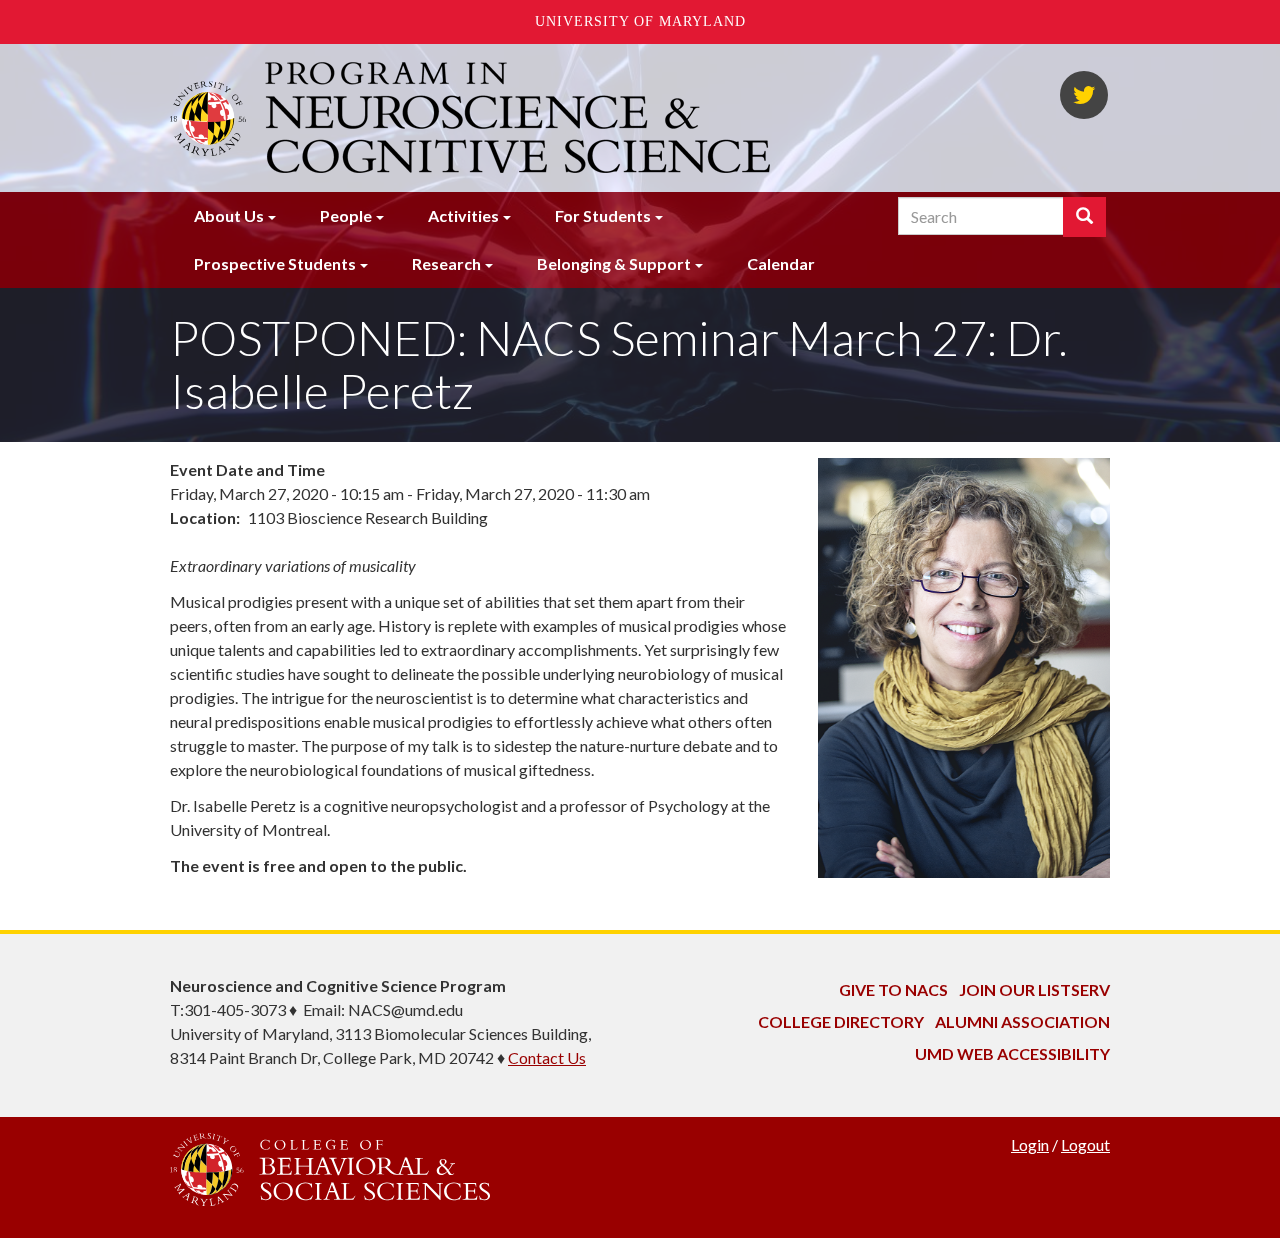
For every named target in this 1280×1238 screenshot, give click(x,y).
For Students (603, 215)
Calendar (781, 263)
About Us (229, 215)
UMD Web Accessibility (1012, 1053)
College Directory (841, 1021)
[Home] (520, 118)
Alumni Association (1022, 1021)
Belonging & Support (614, 263)
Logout (1085, 1144)
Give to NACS (893, 989)
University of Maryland (640, 21)
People (346, 215)
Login (1030, 1144)
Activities (463, 215)
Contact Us (547, 1057)
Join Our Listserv (1034, 989)
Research (446, 263)
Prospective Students (275, 263)
